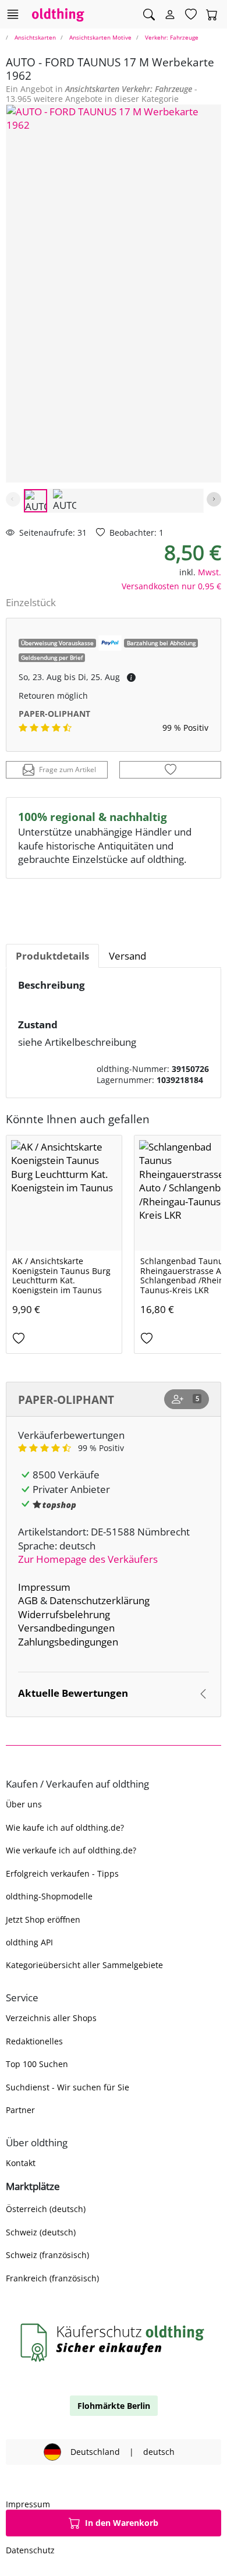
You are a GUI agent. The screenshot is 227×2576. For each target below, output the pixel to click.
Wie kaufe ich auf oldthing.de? (65, 1827)
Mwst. (210, 572)
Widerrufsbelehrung (64, 1614)
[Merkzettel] (191, 15)
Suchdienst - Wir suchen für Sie (68, 2087)
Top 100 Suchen (37, 2064)
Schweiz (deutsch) (41, 2232)
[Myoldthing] (170, 15)
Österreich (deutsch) (46, 2209)
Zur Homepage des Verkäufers (88, 1559)
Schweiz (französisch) (47, 2255)
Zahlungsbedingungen (68, 1642)
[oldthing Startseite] (58, 14)
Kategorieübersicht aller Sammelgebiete (84, 1965)
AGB (28, 1600)
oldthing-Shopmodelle (49, 1896)
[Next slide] (214, 499)
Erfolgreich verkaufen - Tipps (62, 1873)
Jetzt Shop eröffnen (43, 1919)
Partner (20, 2110)
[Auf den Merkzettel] (170, 770)
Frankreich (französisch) (52, 2278)
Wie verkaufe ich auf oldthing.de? (71, 1850)
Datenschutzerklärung (100, 1600)
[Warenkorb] (212, 15)
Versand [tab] (127, 956)
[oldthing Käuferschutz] (114, 2342)
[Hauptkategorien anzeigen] (13, 14)
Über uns (24, 1804)
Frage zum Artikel (68, 769)
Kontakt (21, 2163)
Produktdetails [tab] (52, 956)
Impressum (44, 1587)
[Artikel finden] (149, 15)
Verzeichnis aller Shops (51, 2018)
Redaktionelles (34, 2041)
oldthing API (29, 1942)
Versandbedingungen (66, 1628)
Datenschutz (30, 2550)
